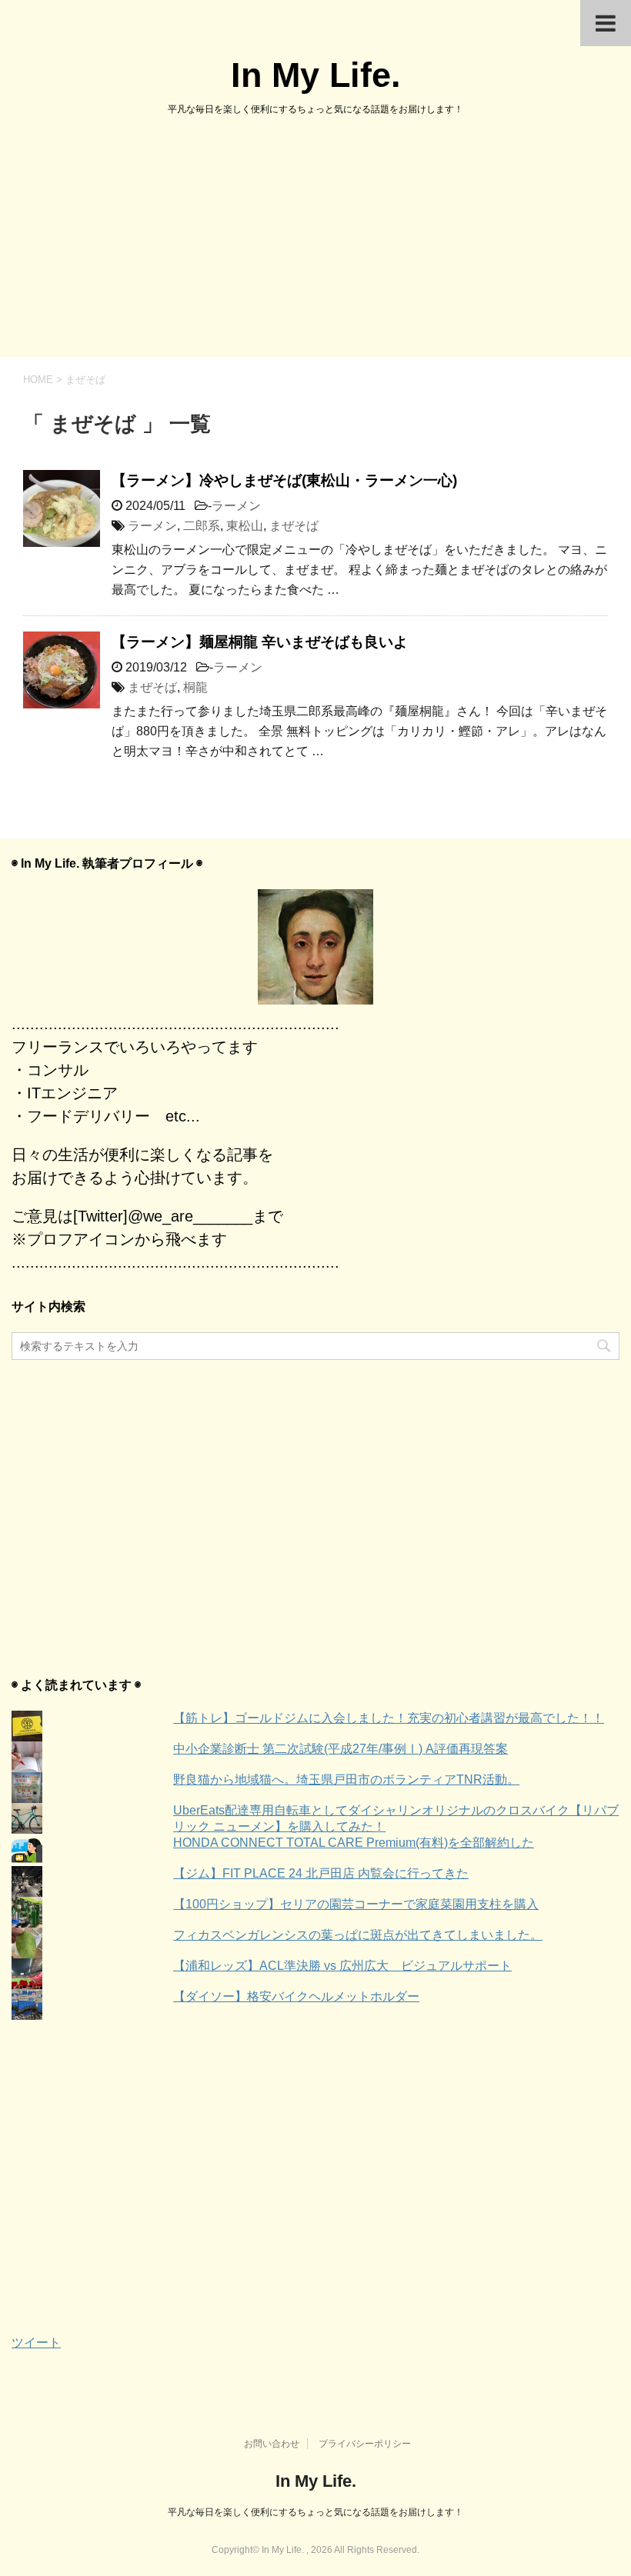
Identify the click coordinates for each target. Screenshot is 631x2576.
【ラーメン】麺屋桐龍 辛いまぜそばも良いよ (260, 642)
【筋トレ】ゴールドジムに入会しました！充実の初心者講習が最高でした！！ (389, 1718)
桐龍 (195, 687)
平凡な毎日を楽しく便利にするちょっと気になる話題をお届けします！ (315, 2512)
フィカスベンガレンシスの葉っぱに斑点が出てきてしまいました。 (358, 1935)
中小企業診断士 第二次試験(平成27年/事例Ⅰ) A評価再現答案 (341, 1749)
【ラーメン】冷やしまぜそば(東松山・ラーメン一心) (284, 480)
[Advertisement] (315, 242)
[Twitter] (315, 947)
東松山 (245, 526)
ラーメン (236, 506)
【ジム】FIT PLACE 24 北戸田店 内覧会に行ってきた (321, 1873)
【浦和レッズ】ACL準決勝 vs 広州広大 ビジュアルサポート (342, 1966)
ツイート (36, 2343)
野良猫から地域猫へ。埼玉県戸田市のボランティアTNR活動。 (346, 1780)
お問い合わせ (272, 2444)
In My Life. (316, 75)
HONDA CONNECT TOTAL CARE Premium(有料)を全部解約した (354, 1843)
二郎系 (202, 526)
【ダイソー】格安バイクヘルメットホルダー (296, 1996)
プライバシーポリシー (365, 2444)
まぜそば (294, 526)
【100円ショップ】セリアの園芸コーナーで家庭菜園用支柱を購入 (356, 1904)
